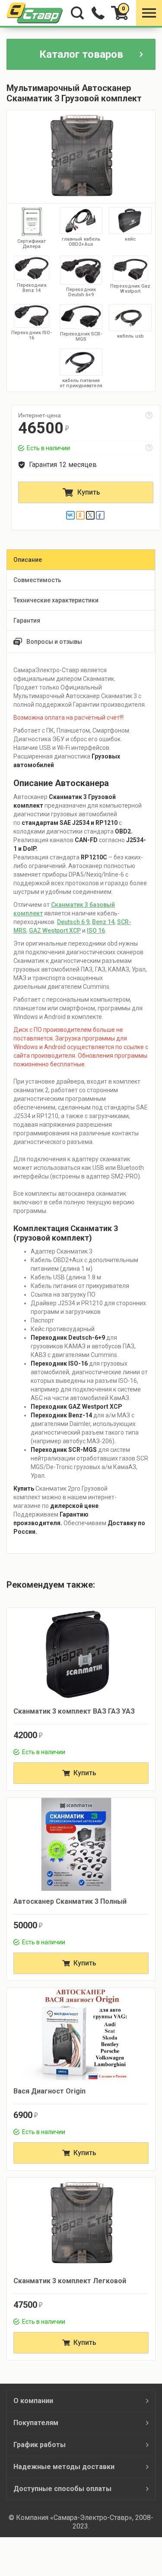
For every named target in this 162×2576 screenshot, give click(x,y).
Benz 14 (103, 922)
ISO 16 (96, 931)
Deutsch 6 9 (73, 922)
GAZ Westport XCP (55, 931)
